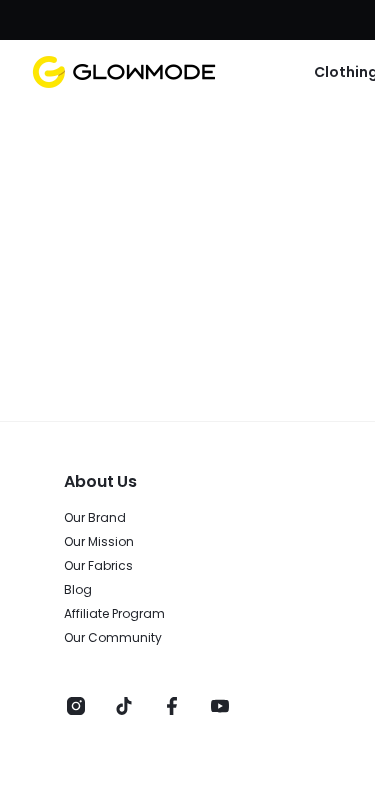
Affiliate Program (114, 614)
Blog (78, 590)
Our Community (113, 638)
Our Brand (95, 518)
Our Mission (99, 542)
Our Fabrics (98, 566)
